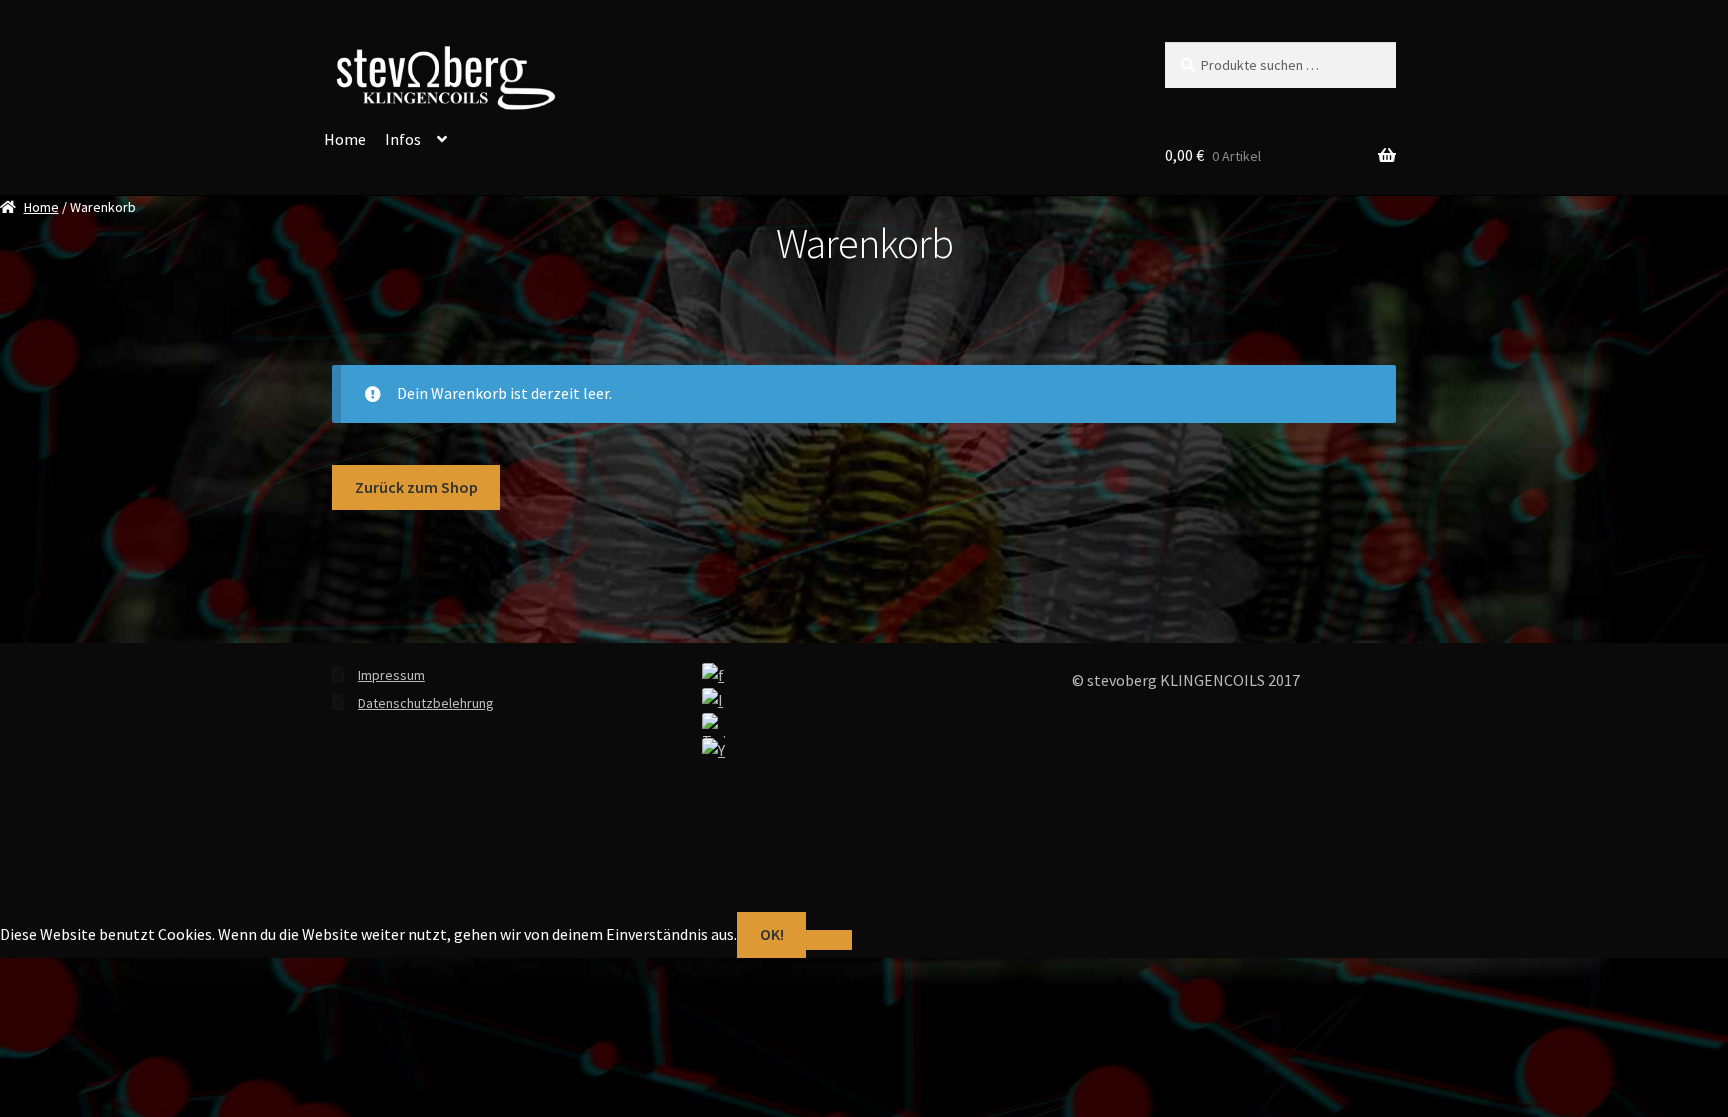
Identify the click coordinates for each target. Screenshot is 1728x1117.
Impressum (391, 675)
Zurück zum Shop (416, 487)
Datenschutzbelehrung (426, 703)
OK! (772, 934)
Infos (403, 139)
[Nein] (828, 940)
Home (345, 139)
